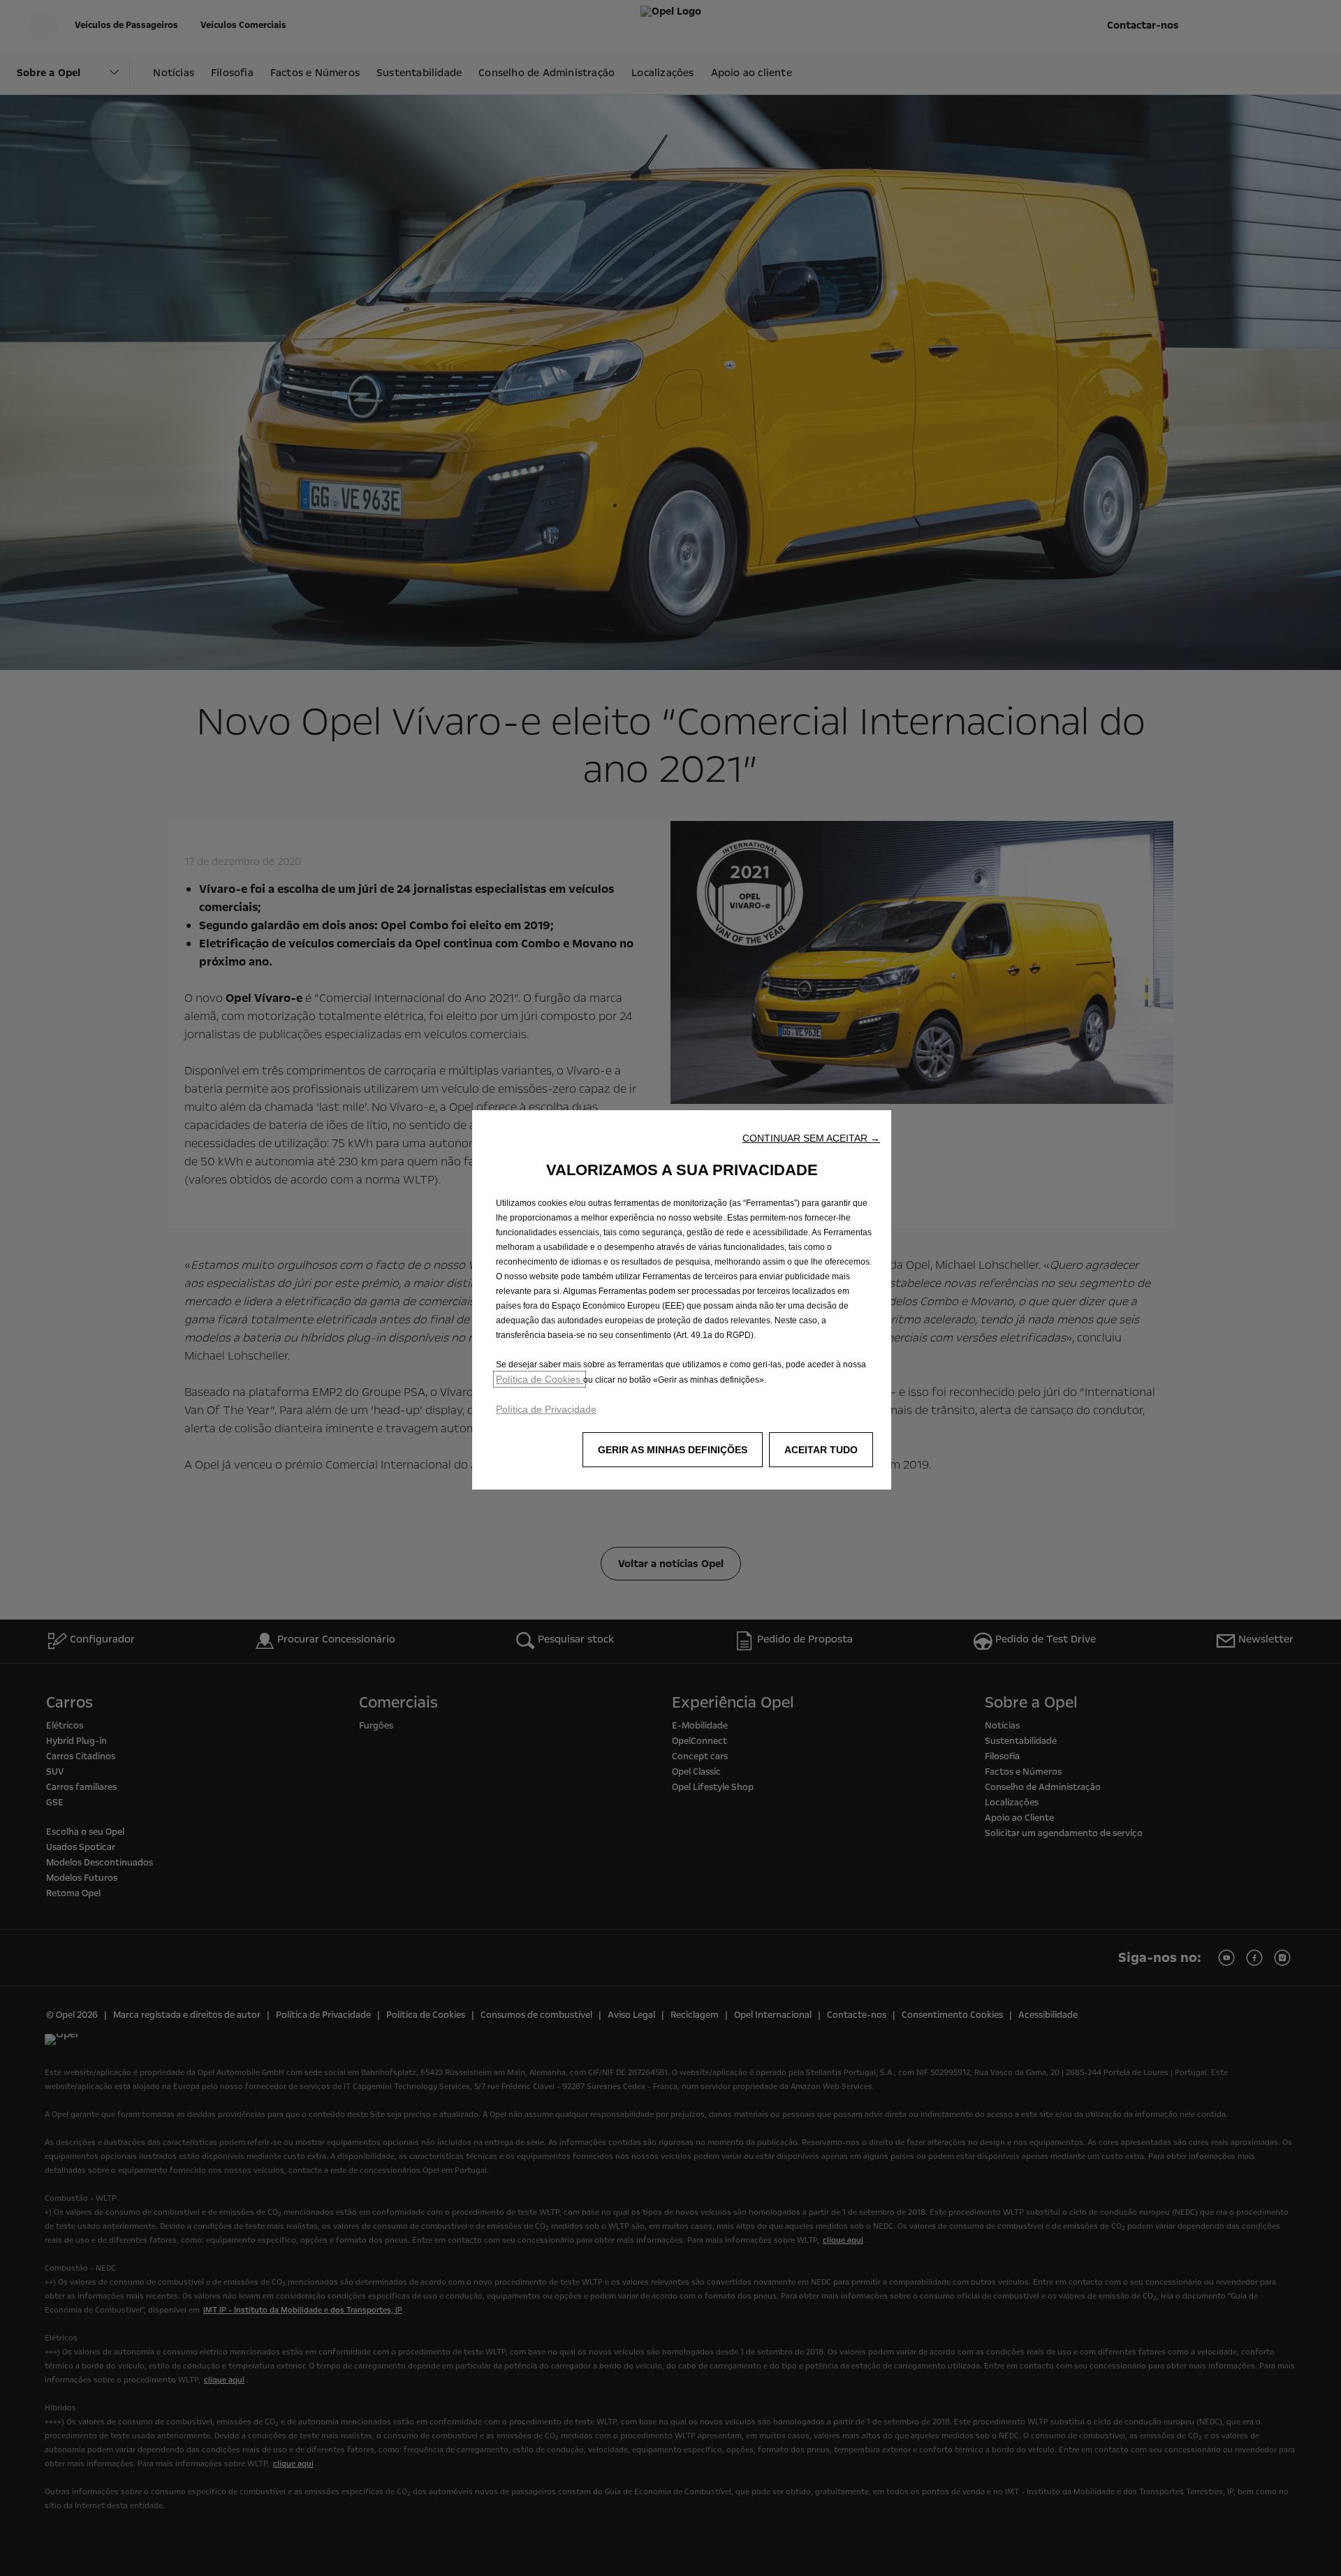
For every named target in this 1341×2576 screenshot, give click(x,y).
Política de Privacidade (546, 1409)
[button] (811, 1138)
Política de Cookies (540, 1379)
